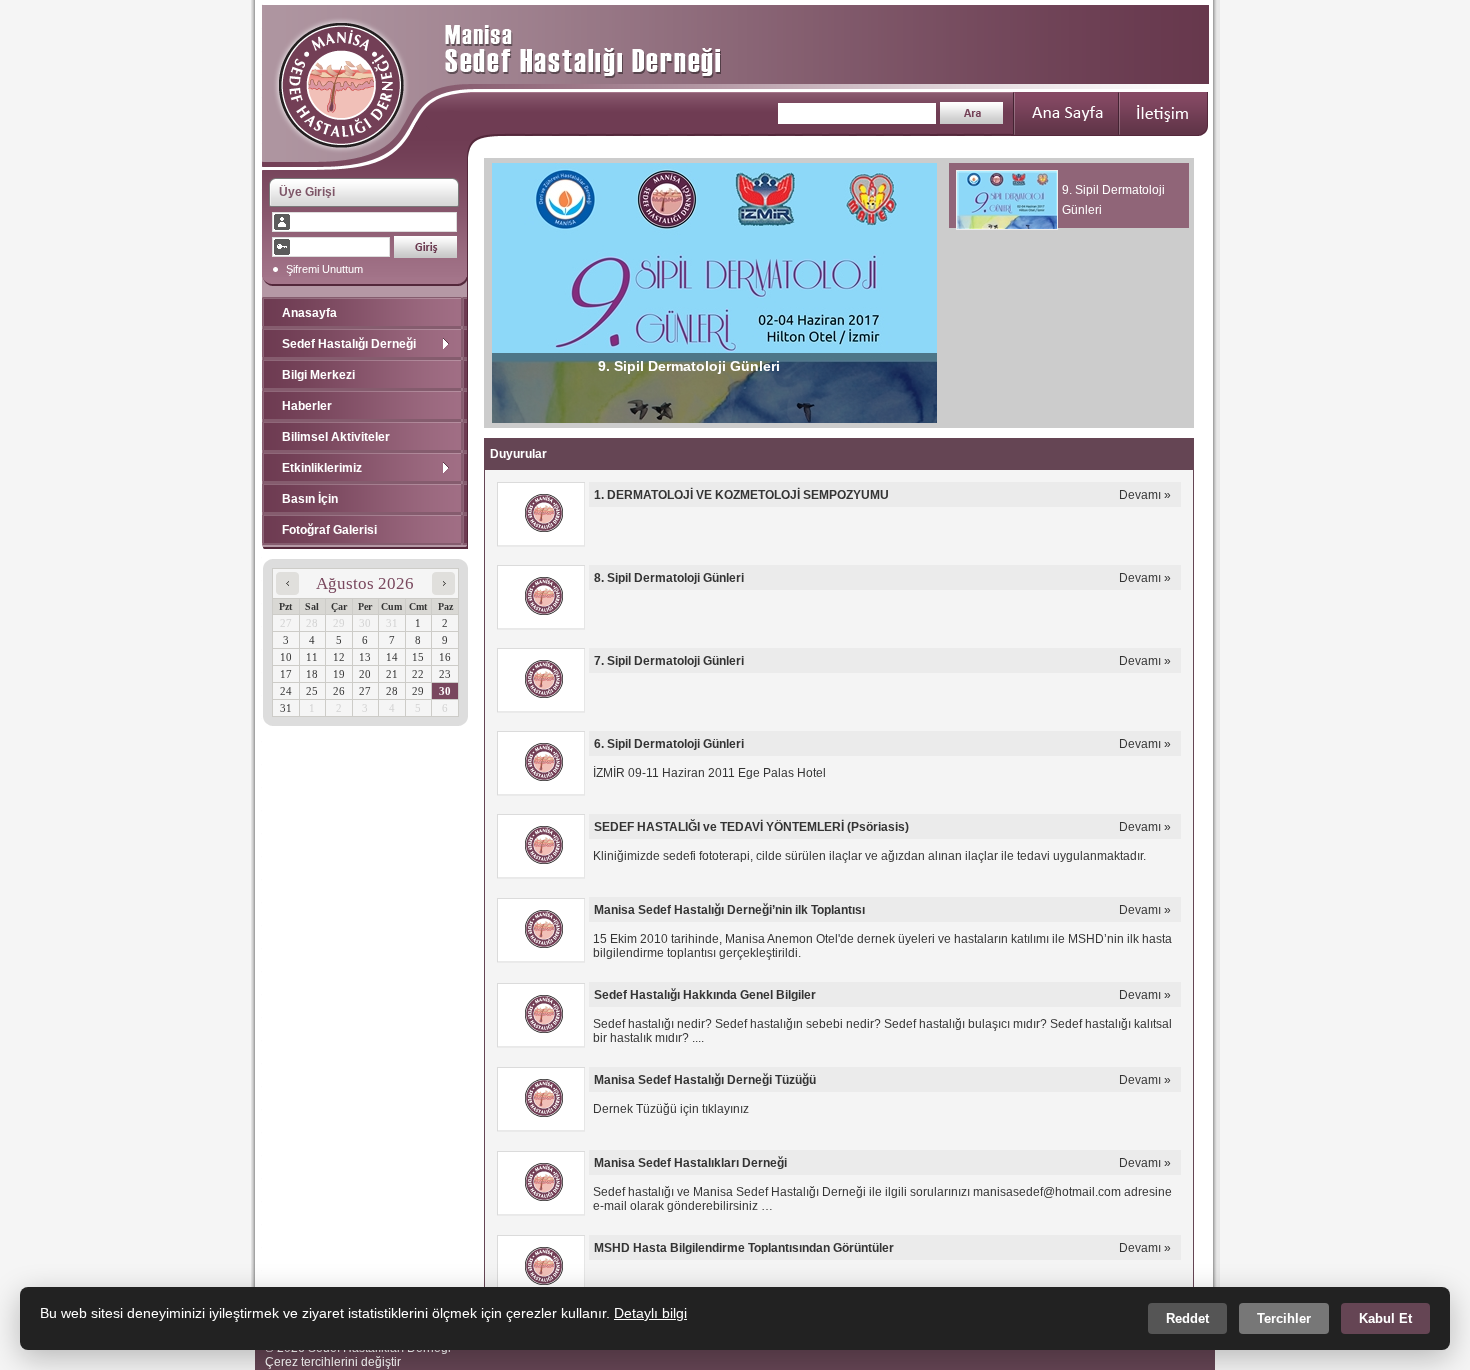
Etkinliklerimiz (322, 468)
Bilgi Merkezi (318, 375)
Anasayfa (309, 313)
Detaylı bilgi (650, 1313)
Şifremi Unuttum (323, 269)
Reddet (1187, 1318)
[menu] (364, 421)
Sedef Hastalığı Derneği (349, 344)
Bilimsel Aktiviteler (336, 437)
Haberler (307, 406)
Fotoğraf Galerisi (329, 530)
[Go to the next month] (443, 589)
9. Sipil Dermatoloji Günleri (689, 366)
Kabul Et (1385, 1318)
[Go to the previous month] (287, 589)
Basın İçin (310, 499)
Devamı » (1145, 495)
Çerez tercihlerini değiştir (333, 1362)
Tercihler (1284, 1318)
